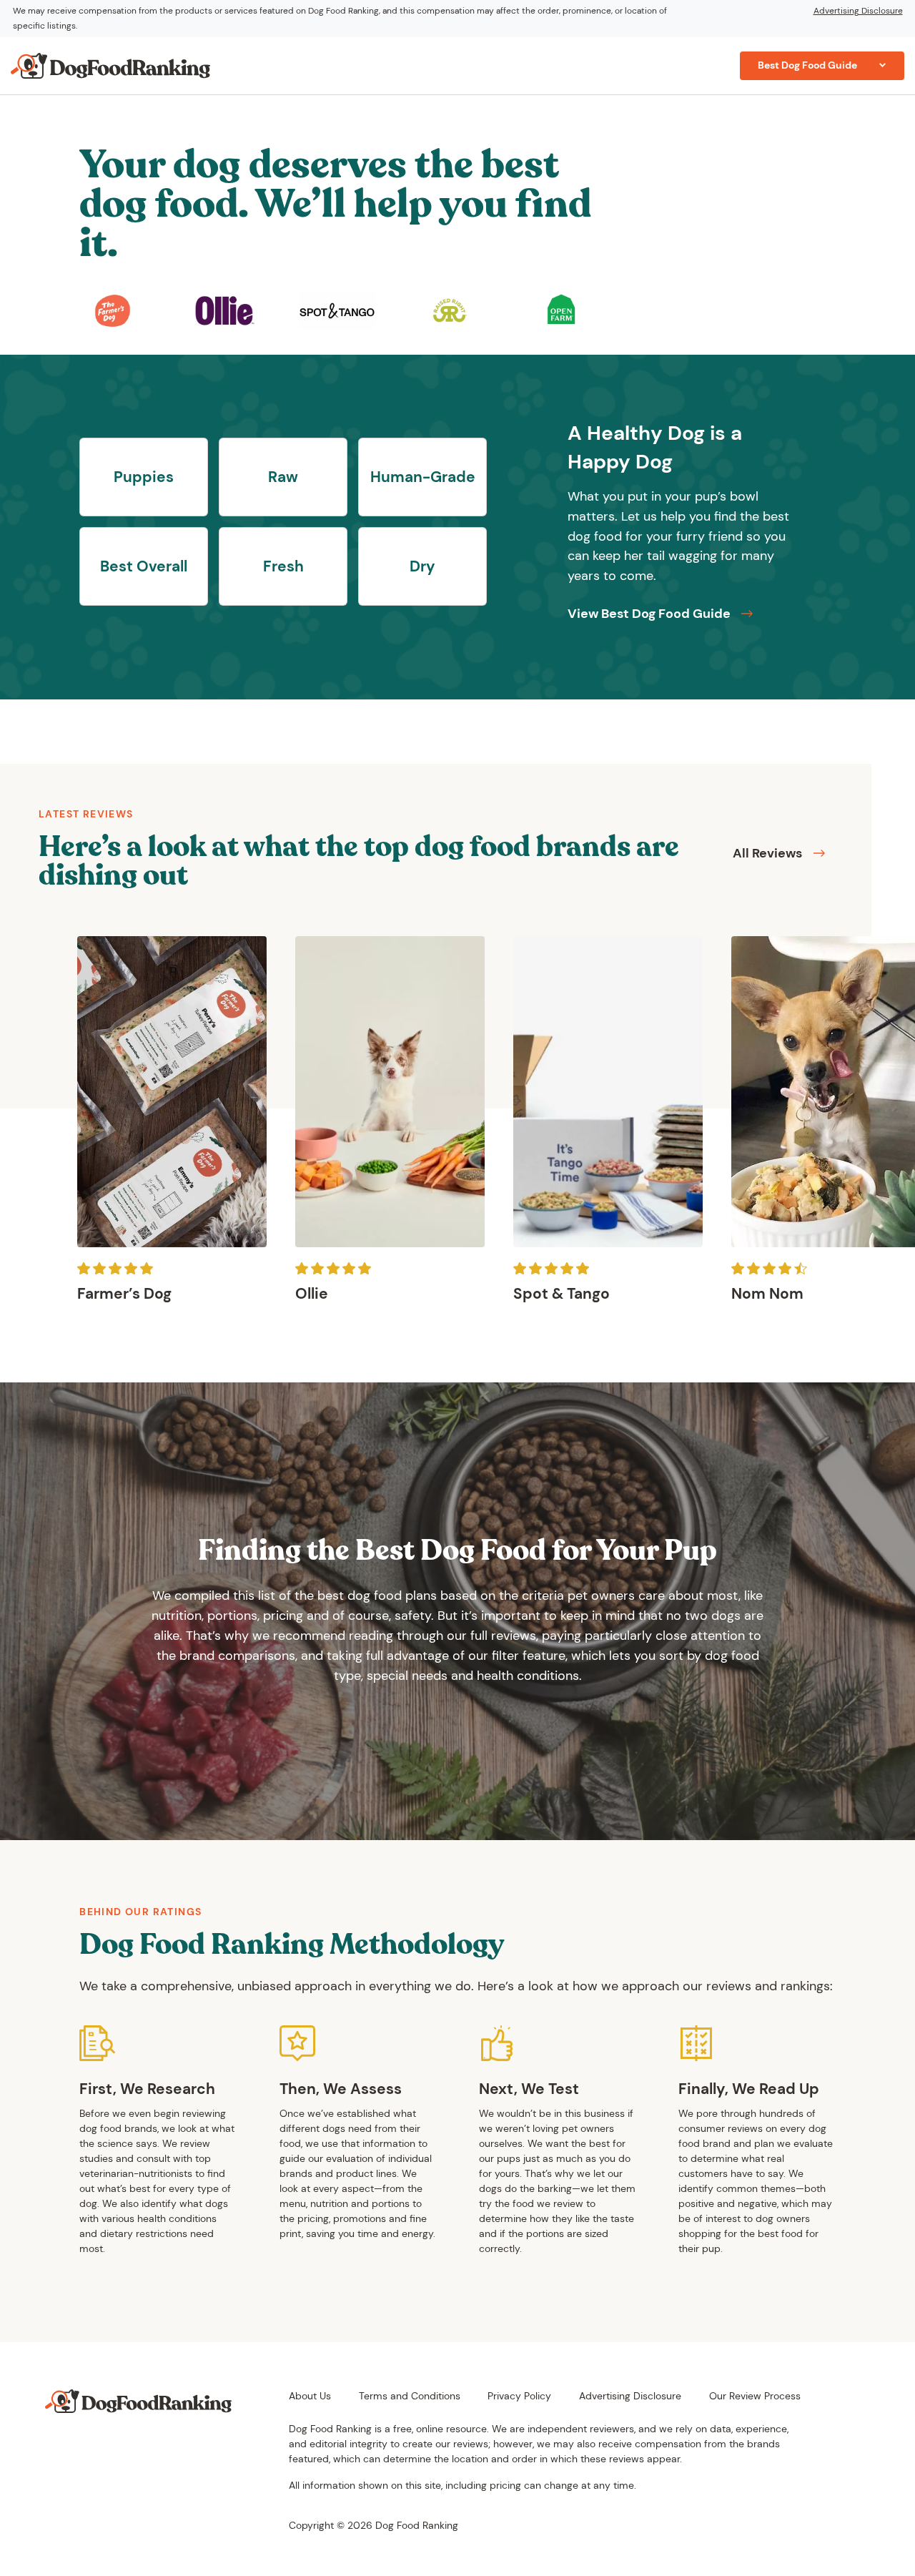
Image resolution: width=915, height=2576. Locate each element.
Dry (422, 566)
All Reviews (767, 853)
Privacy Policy (519, 2396)
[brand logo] (113, 310)
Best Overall (144, 566)
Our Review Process (755, 2396)
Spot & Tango (562, 1294)
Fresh (283, 566)
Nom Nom (767, 1294)
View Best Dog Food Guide (649, 614)
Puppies (144, 477)
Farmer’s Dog (124, 1294)
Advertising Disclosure (858, 11)
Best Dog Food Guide (807, 65)
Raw (283, 477)
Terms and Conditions (410, 2396)
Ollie (312, 1294)
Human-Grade (423, 477)
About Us (310, 2396)
